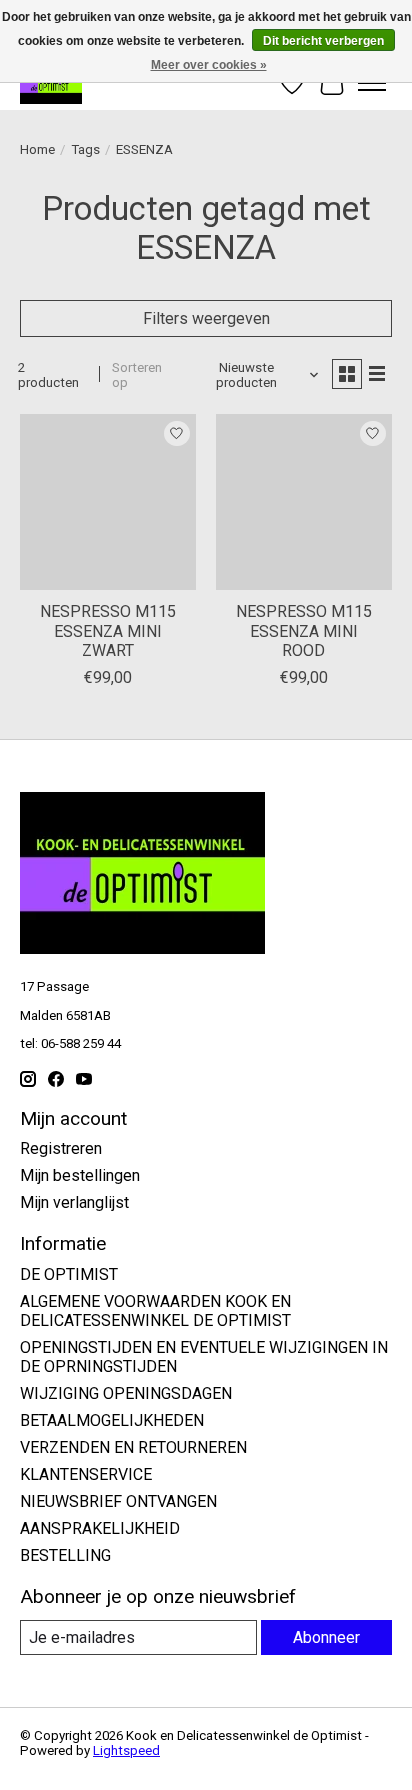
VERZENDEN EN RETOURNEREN (133, 1447)
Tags (85, 149)
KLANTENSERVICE (86, 1474)
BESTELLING (65, 1555)
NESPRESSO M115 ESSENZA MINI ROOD (304, 630)
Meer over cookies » (209, 65)
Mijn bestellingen (80, 1175)
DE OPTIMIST (69, 1274)
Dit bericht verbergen (323, 41)
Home (37, 149)
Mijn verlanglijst (74, 1202)
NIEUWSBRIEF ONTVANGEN (118, 1501)
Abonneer (326, 1637)
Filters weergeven (206, 318)
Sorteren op (137, 375)
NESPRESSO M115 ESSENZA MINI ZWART (108, 630)
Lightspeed (126, 1750)
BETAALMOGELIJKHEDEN (112, 1420)
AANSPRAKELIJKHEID (100, 1528)
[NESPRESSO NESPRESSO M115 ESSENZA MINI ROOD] (304, 502)
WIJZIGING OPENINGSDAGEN (126, 1393)
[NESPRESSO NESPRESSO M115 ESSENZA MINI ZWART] (108, 502)
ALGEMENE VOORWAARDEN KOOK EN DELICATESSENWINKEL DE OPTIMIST (155, 1311)
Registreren (61, 1148)
